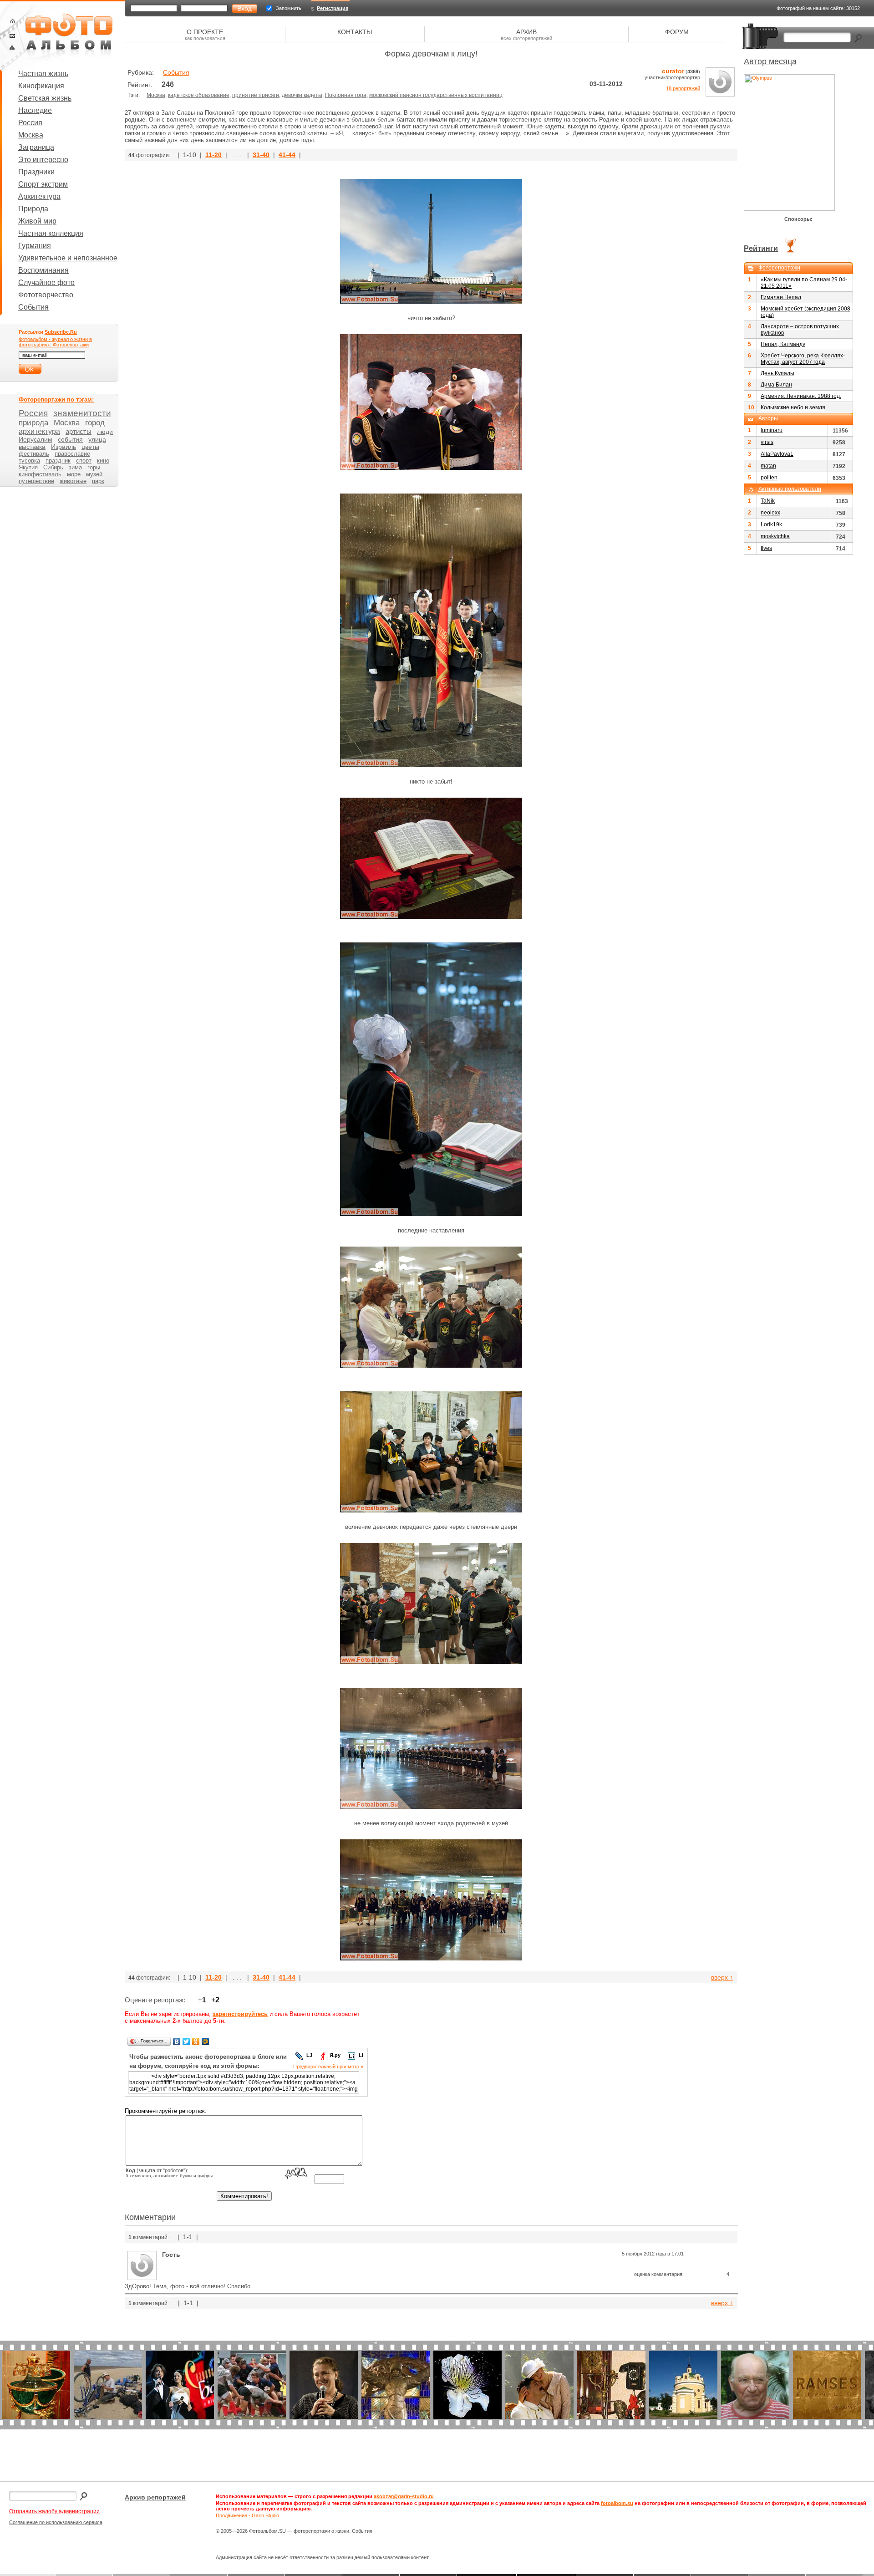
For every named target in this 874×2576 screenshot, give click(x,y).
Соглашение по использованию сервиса (56, 2522)
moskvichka (775, 536)
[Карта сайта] (12, 48)
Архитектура (39, 196)
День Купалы (777, 373)
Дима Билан (776, 385)
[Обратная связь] (12, 36)
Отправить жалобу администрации (54, 2511)
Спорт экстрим (43, 184)
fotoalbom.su (617, 2503)
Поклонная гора (346, 95)
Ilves (766, 548)
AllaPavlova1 (777, 454)
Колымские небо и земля (793, 407)
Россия (30, 123)
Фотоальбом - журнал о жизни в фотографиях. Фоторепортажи (55, 342)
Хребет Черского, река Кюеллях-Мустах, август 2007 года (803, 359)
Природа (33, 209)
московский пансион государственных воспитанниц (436, 95)
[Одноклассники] (196, 2041)
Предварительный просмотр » (328, 2067)
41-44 (287, 155)
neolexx (770, 513)
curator (673, 71)
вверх (722, 1977)
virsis (767, 442)
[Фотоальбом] (69, 36)
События (33, 307)
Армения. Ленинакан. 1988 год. (801, 396)
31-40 (261, 155)
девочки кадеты (302, 95)
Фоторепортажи (779, 268)
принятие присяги (256, 95)
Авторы (768, 418)
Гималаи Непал (781, 297)
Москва (31, 135)
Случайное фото (46, 283)
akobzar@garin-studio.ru (404, 2496)
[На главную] (13, 21)
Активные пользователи (790, 489)
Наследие (35, 110)
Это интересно (43, 160)
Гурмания (35, 246)
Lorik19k (771, 524)
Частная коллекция (51, 233)
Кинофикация (41, 86)
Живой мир (37, 221)
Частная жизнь (43, 74)
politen (769, 478)
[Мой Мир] (206, 2041)
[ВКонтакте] (177, 2041)
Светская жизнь (45, 98)
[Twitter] (186, 2041)
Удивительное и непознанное (68, 258)
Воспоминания (43, 270)
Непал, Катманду (783, 344)
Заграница (36, 147)
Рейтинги (761, 248)
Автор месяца (770, 61)
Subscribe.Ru (61, 332)
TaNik (768, 501)
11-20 (213, 155)
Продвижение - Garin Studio (247, 2515)
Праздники (36, 172)
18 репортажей (683, 88)
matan (768, 466)
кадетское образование (199, 95)
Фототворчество (46, 295)
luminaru (772, 430)
